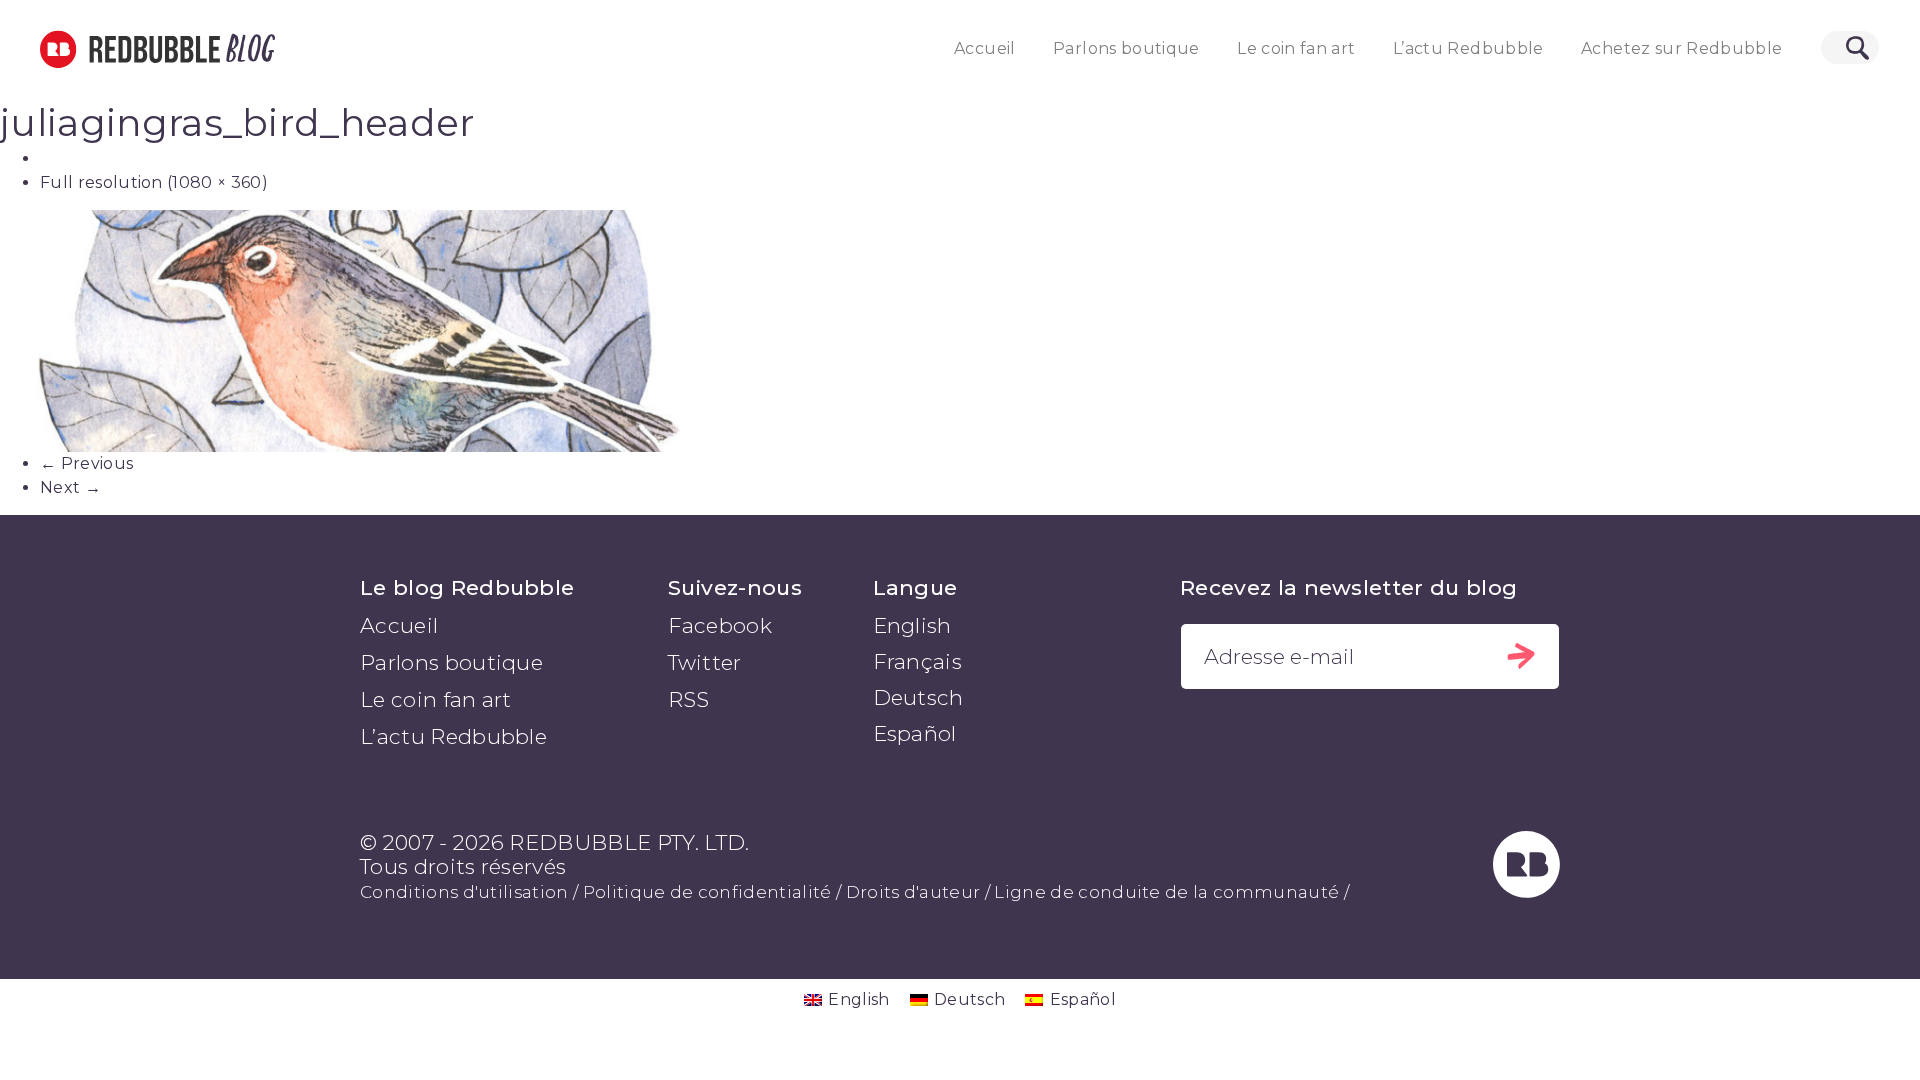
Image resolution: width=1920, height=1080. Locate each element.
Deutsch (918, 697)
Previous (86, 463)
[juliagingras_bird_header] (960, 330)
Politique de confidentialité (707, 892)
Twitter (705, 662)
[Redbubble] (1527, 890)
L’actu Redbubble (1468, 48)
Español (915, 733)
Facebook (720, 625)
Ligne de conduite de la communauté (1166, 892)
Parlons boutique (1126, 48)
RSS (689, 699)
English (912, 625)
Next (70, 487)
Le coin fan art (1296, 48)
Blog (247, 49)
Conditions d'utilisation (464, 892)
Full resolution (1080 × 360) (154, 182)
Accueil (984, 48)
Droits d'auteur (913, 892)
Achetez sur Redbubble (1681, 48)
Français (918, 661)
